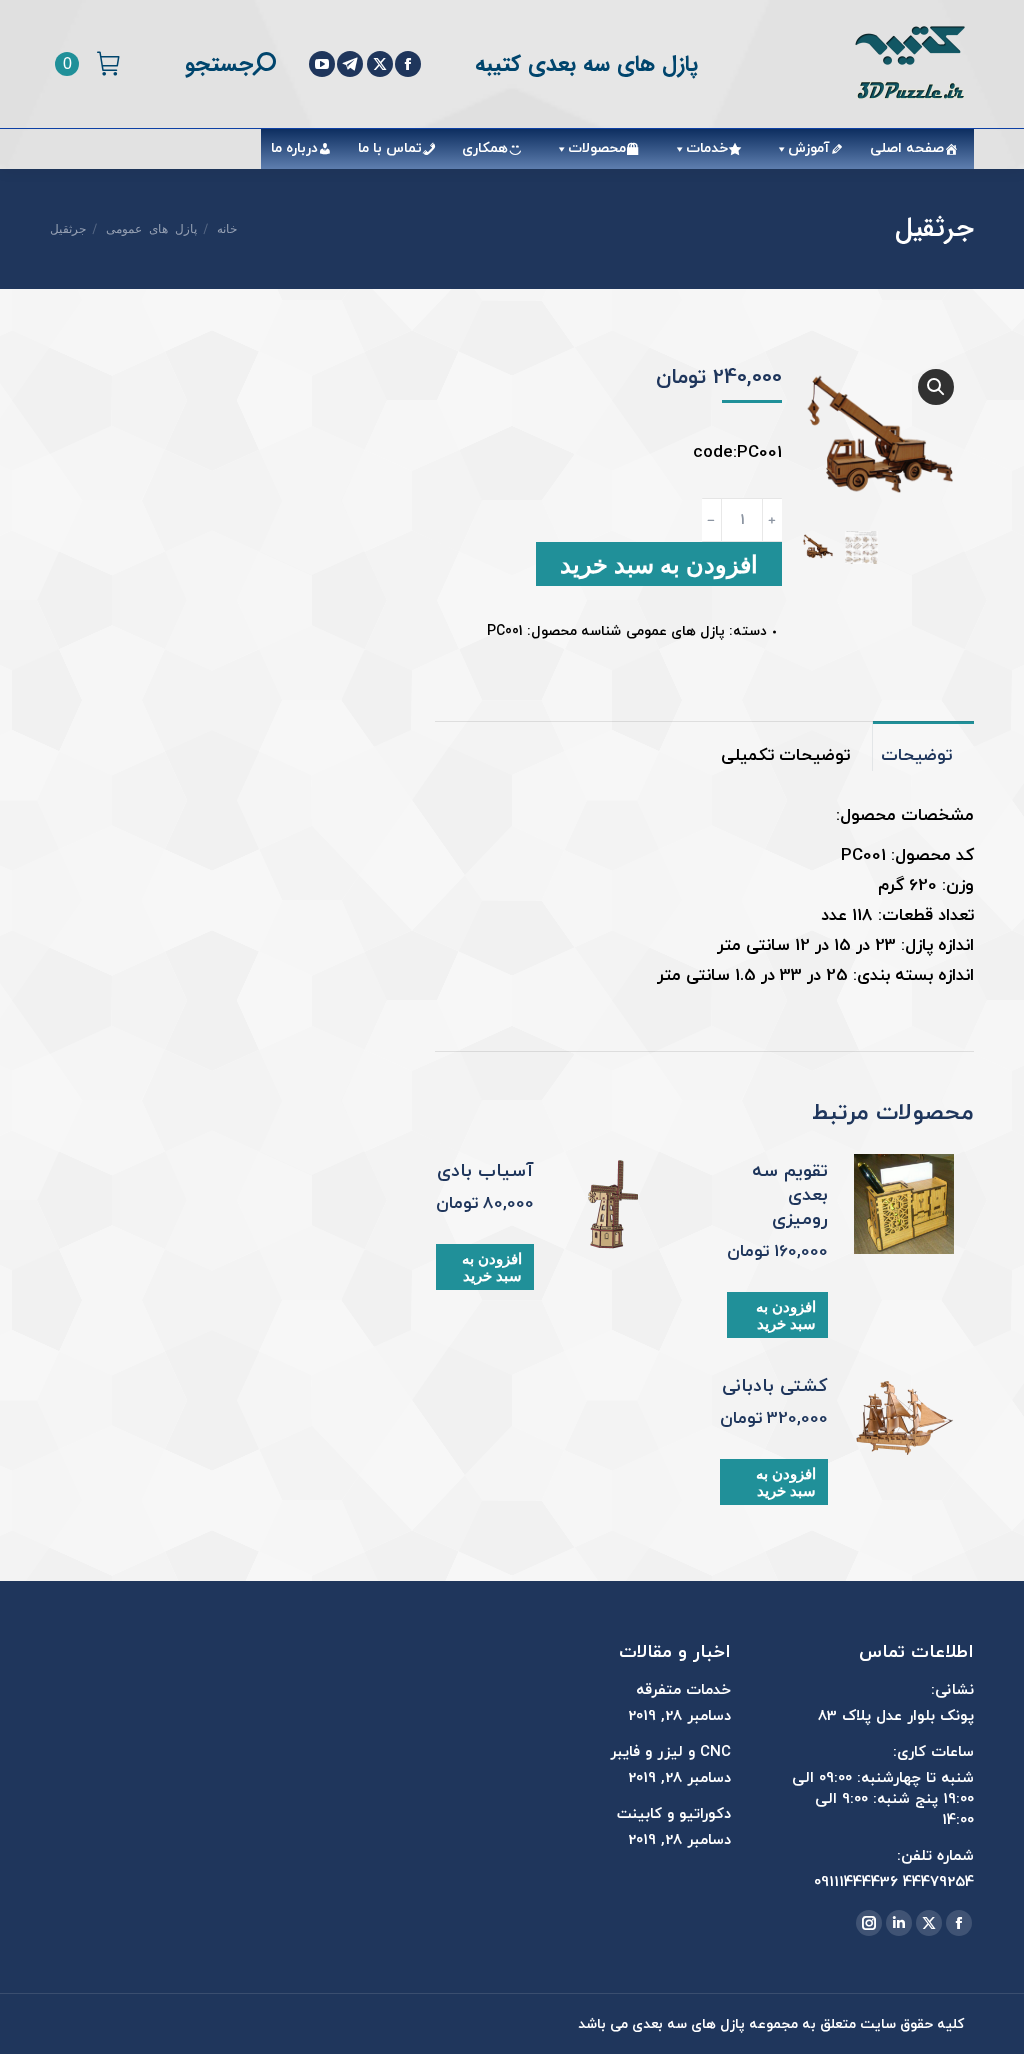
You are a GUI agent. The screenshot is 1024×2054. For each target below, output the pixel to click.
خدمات (707, 148)
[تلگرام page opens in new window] (350, 64)
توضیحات (916, 756)
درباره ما (294, 148)
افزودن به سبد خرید (659, 563)
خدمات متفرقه (683, 1690)
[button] (936, 387)
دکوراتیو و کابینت (674, 1814)
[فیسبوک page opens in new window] (408, 64)
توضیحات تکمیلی (785, 756)
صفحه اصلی (907, 148)
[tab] (923, 746)
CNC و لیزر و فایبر (670, 1752)
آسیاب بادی (485, 1172)
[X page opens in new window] (380, 64)
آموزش (809, 148)
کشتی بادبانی (775, 1387)
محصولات (597, 148)
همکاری (485, 148)
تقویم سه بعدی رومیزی (790, 1196)
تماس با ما (390, 148)
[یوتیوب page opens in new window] (322, 64)
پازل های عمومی (675, 631)
